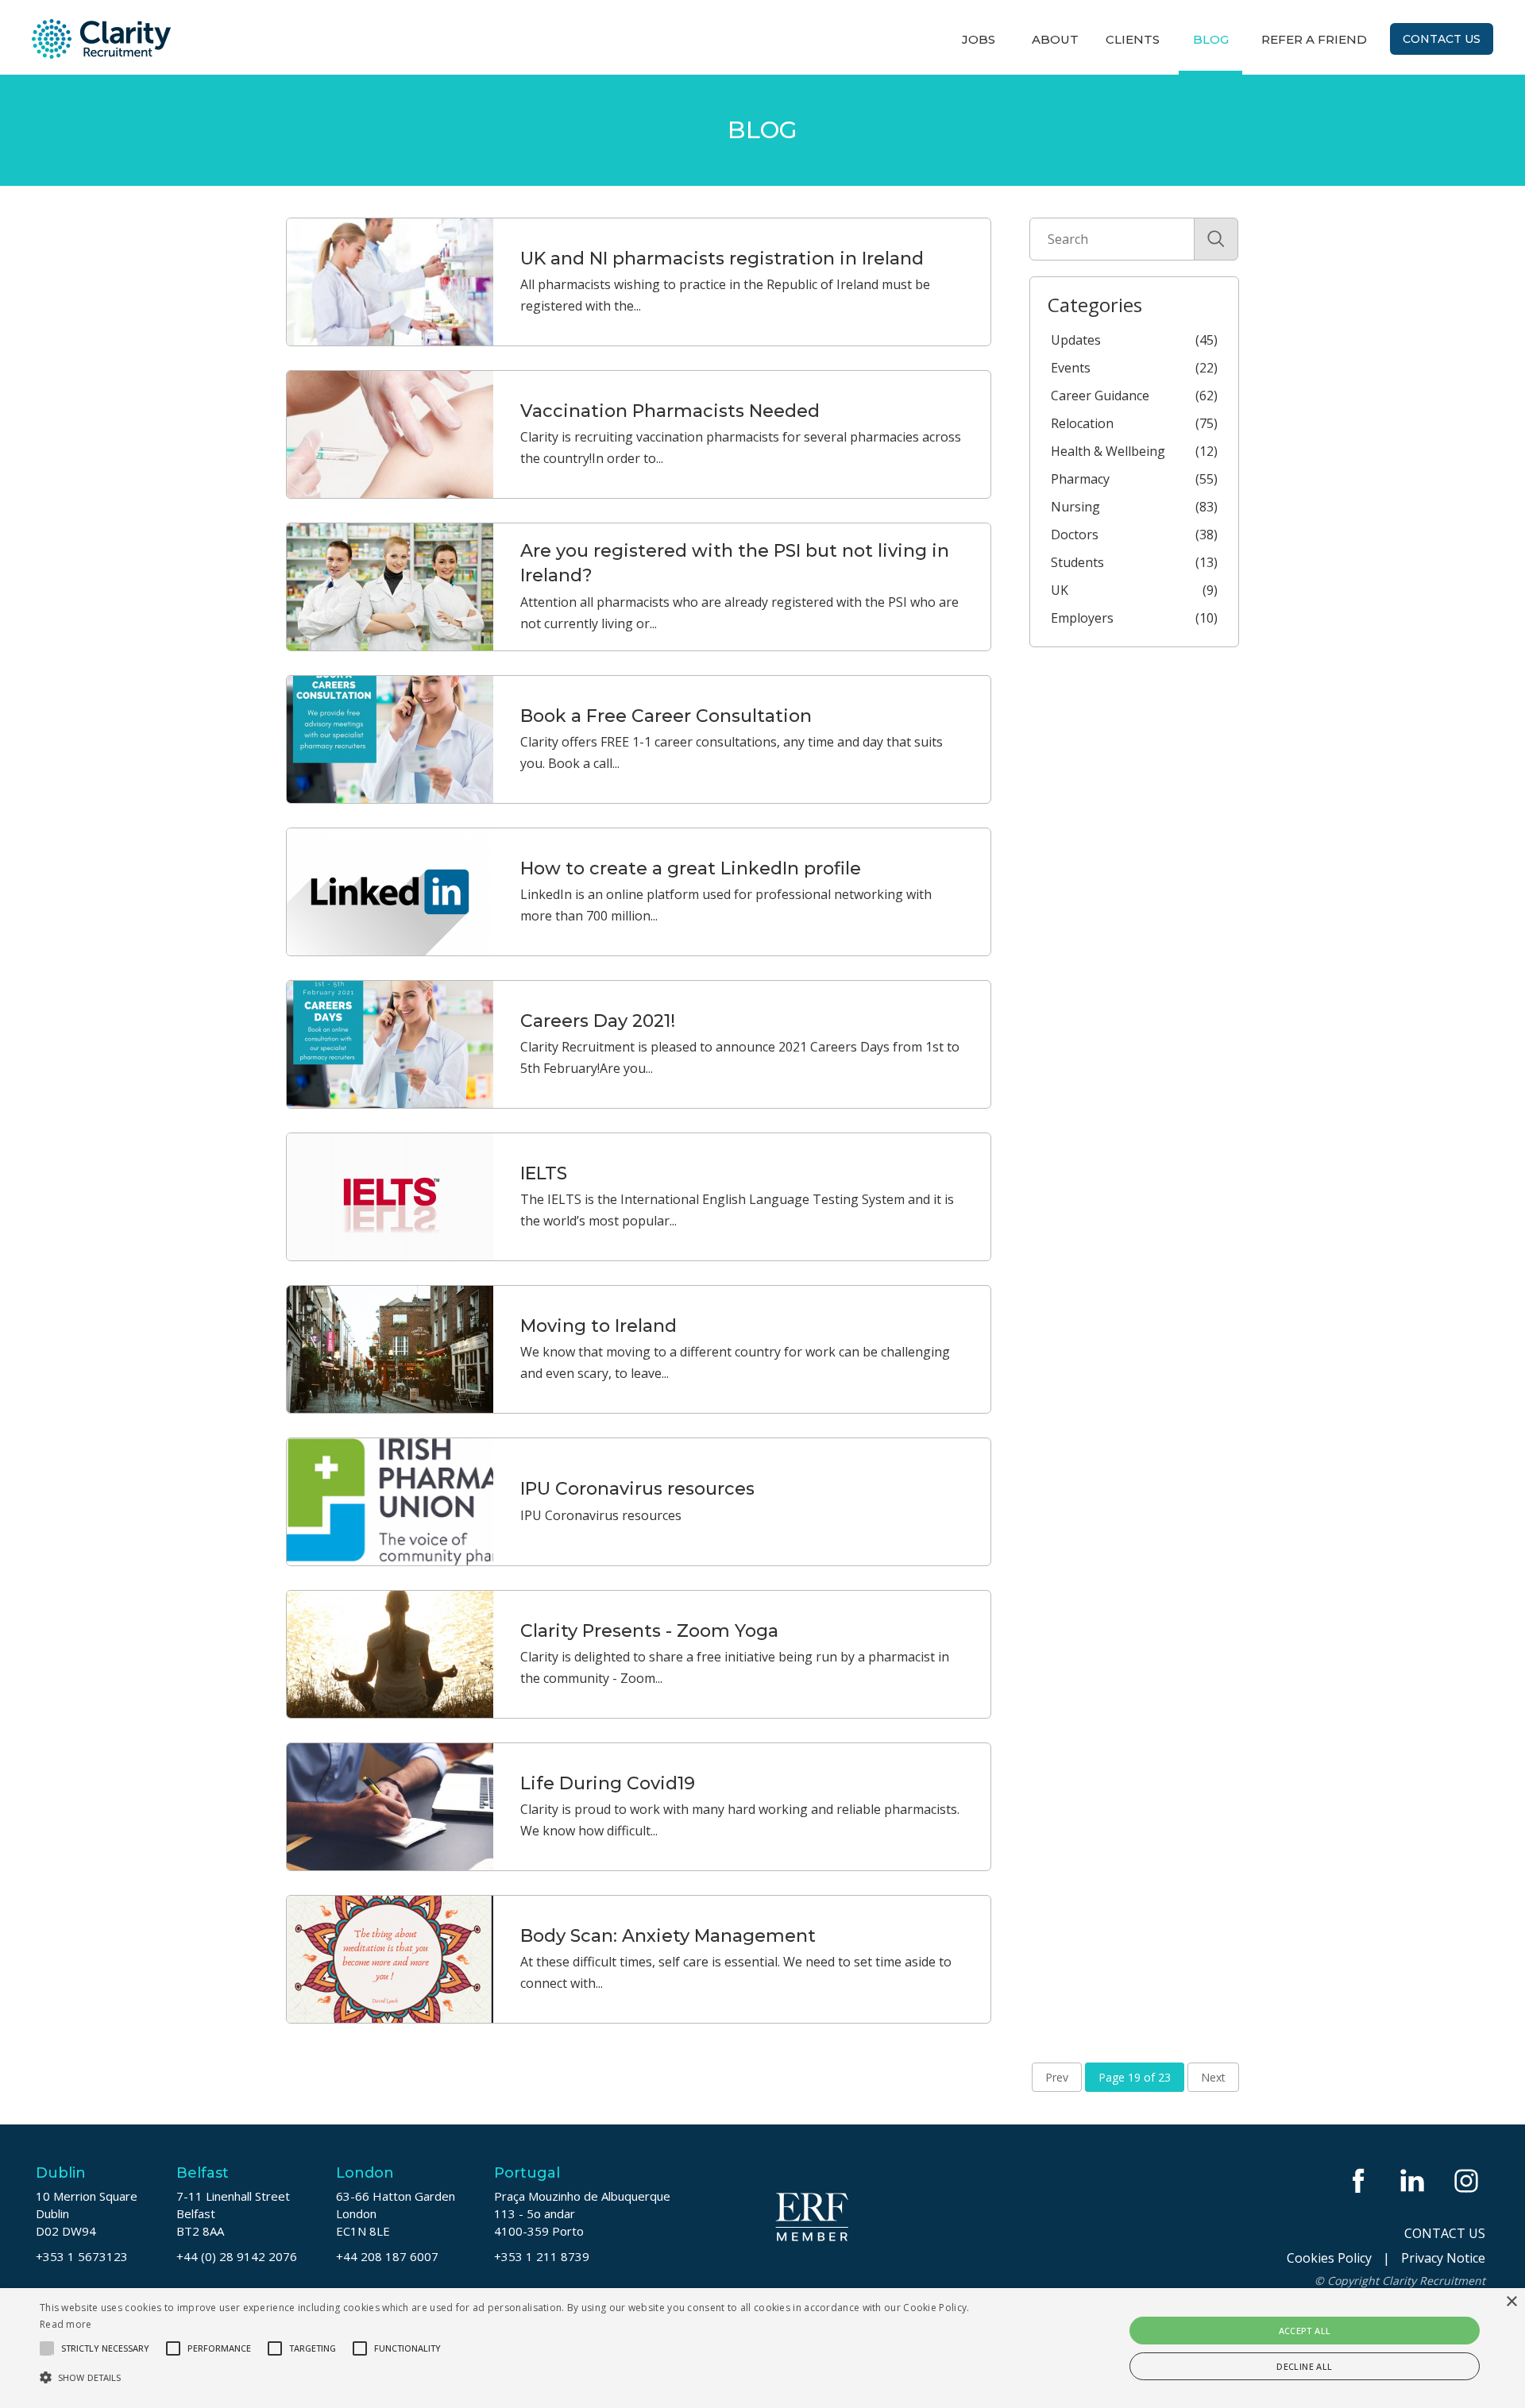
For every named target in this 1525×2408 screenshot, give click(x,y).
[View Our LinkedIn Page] (1414, 2180)
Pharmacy (1134, 479)
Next (1213, 2077)
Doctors (1134, 534)
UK (1134, 590)
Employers (1134, 618)
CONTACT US (1445, 2233)
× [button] (1511, 2302)
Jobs (979, 39)
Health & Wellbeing (1134, 451)
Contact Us (1442, 39)
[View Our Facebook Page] (1360, 2180)
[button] (510, 2377)
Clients (1133, 39)
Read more (66, 2324)
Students (1134, 562)
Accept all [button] (1305, 2331)
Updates (1134, 340)
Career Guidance (1134, 396)
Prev (1057, 2077)
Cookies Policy (1329, 2258)
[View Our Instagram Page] (1468, 2180)
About (1055, 39)
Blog (1211, 39)
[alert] (762, 2348)
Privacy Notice (1443, 2258)
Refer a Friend (1314, 39)
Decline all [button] (1304, 2366)
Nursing (1134, 507)
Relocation (1134, 423)
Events (1134, 368)
